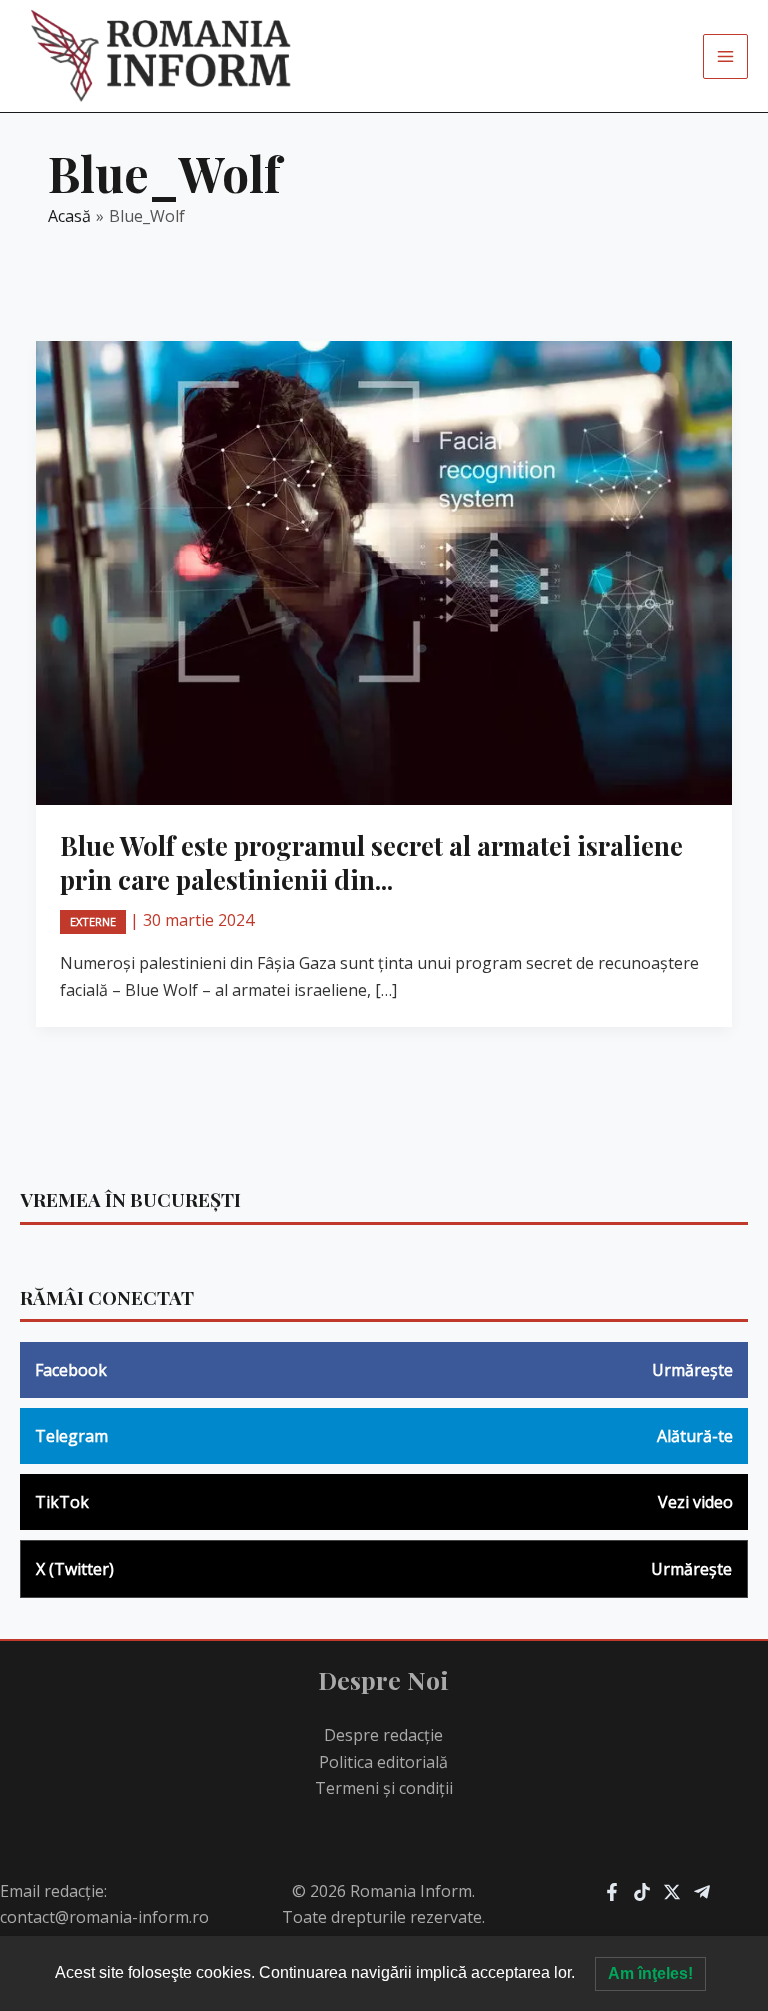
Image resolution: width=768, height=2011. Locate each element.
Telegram (384, 1436)
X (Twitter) (384, 1569)
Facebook (384, 1370)
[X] (672, 1892)
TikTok (384, 1502)
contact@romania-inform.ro (104, 1917)
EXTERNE (93, 921)
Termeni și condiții (384, 1788)
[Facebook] (612, 1892)
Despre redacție (383, 1735)
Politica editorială (383, 1762)
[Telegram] (702, 1892)
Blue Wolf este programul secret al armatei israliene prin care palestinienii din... (371, 862)
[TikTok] (642, 1892)
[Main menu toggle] (725, 56)
